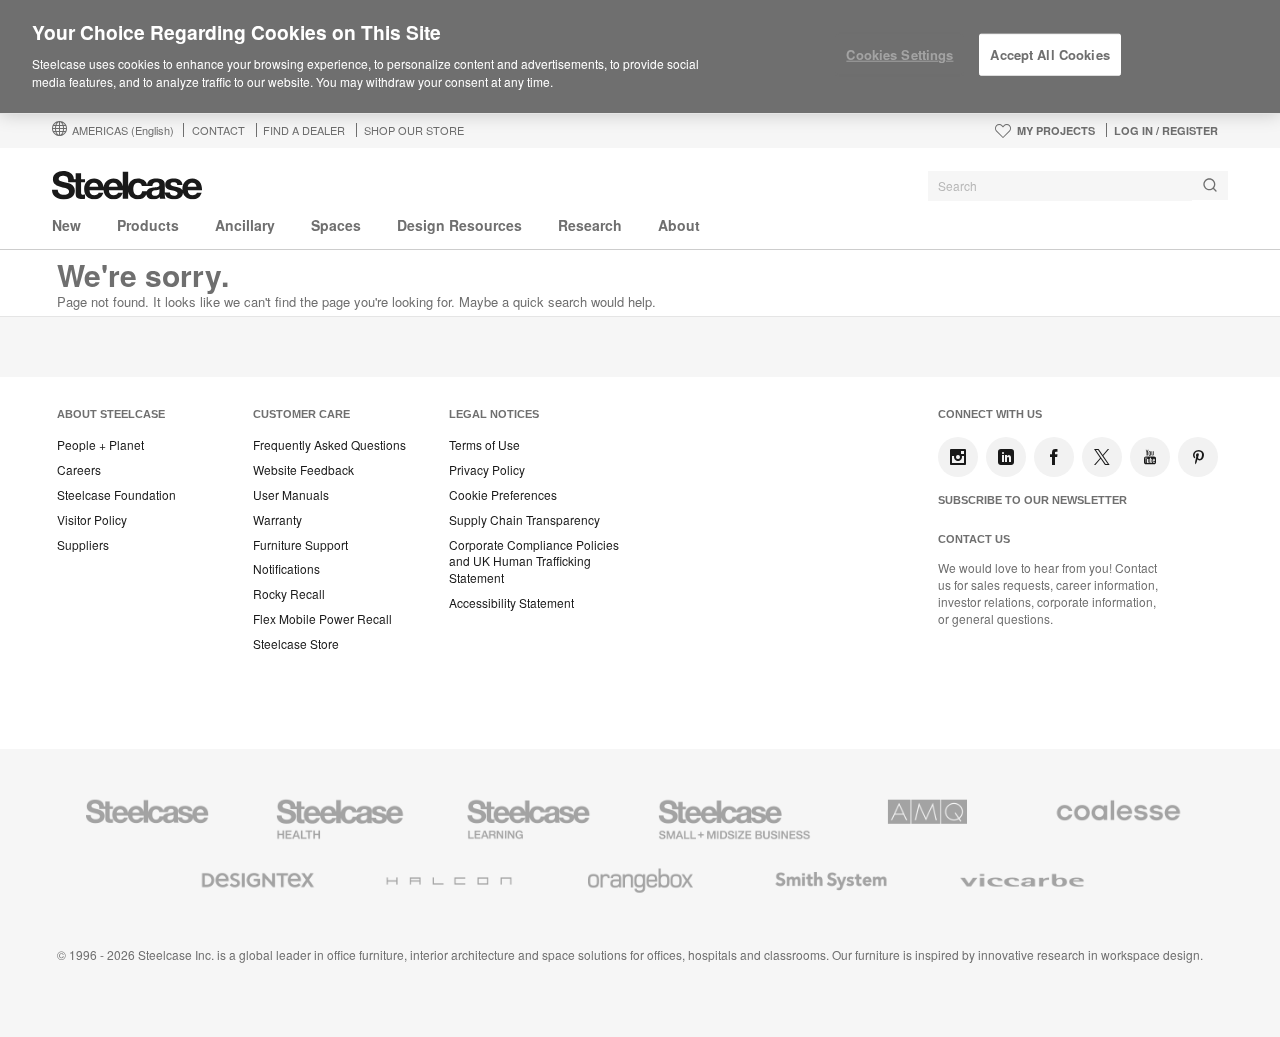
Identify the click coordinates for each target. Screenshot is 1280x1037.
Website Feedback (303, 470)
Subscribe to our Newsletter (1032, 500)
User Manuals (291, 495)
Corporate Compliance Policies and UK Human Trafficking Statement (534, 562)
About (679, 225)
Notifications (286, 569)
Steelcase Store (296, 644)
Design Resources (459, 225)
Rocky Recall (289, 594)
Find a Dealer (304, 130)
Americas (123, 130)
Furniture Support (300, 545)
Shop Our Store (414, 130)
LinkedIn (1006, 457)
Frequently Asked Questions (329, 445)
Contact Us (974, 539)
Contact (218, 130)
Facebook (1054, 457)
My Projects (1056, 130)
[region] (640, 57)
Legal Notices (494, 414)
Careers (79, 470)
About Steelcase (111, 414)
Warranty (277, 520)
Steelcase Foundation (116, 495)
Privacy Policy (487, 470)
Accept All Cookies (1049, 54)
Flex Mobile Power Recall (322, 619)
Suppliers (83, 545)
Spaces (336, 225)
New (66, 225)
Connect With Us (990, 414)
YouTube (1150, 457)
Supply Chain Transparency (524, 520)
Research (590, 225)
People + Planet (100, 445)
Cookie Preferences (503, 495)
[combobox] (1078, 186)
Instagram (958, 457)
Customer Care (301, 414)
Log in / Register (1166, 130)
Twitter (1102, 457)
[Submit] (1210, 185)
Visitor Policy (92, 520)
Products (148, 225)
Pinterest (1198, 457)
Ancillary (245, 225)
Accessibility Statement (511, 603)
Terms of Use (484, 445)
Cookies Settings (899, 54)
